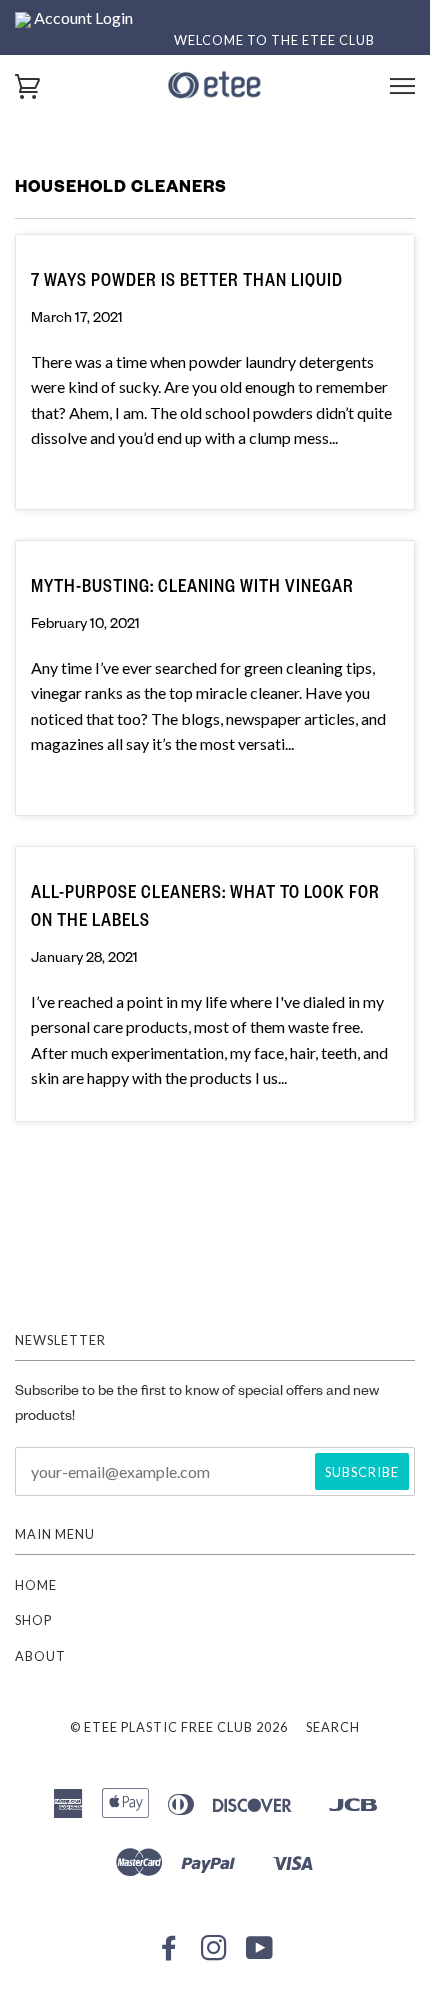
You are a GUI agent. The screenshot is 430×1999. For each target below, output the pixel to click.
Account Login (82, 17)
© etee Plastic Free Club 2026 (179, 1727)
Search (333, 1727)
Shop (33, 1620)
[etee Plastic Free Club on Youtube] (260, 1953)
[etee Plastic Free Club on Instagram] (214, 1953)
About (40, 1656)
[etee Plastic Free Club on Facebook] (169, 1953)
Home (36, 1585)
